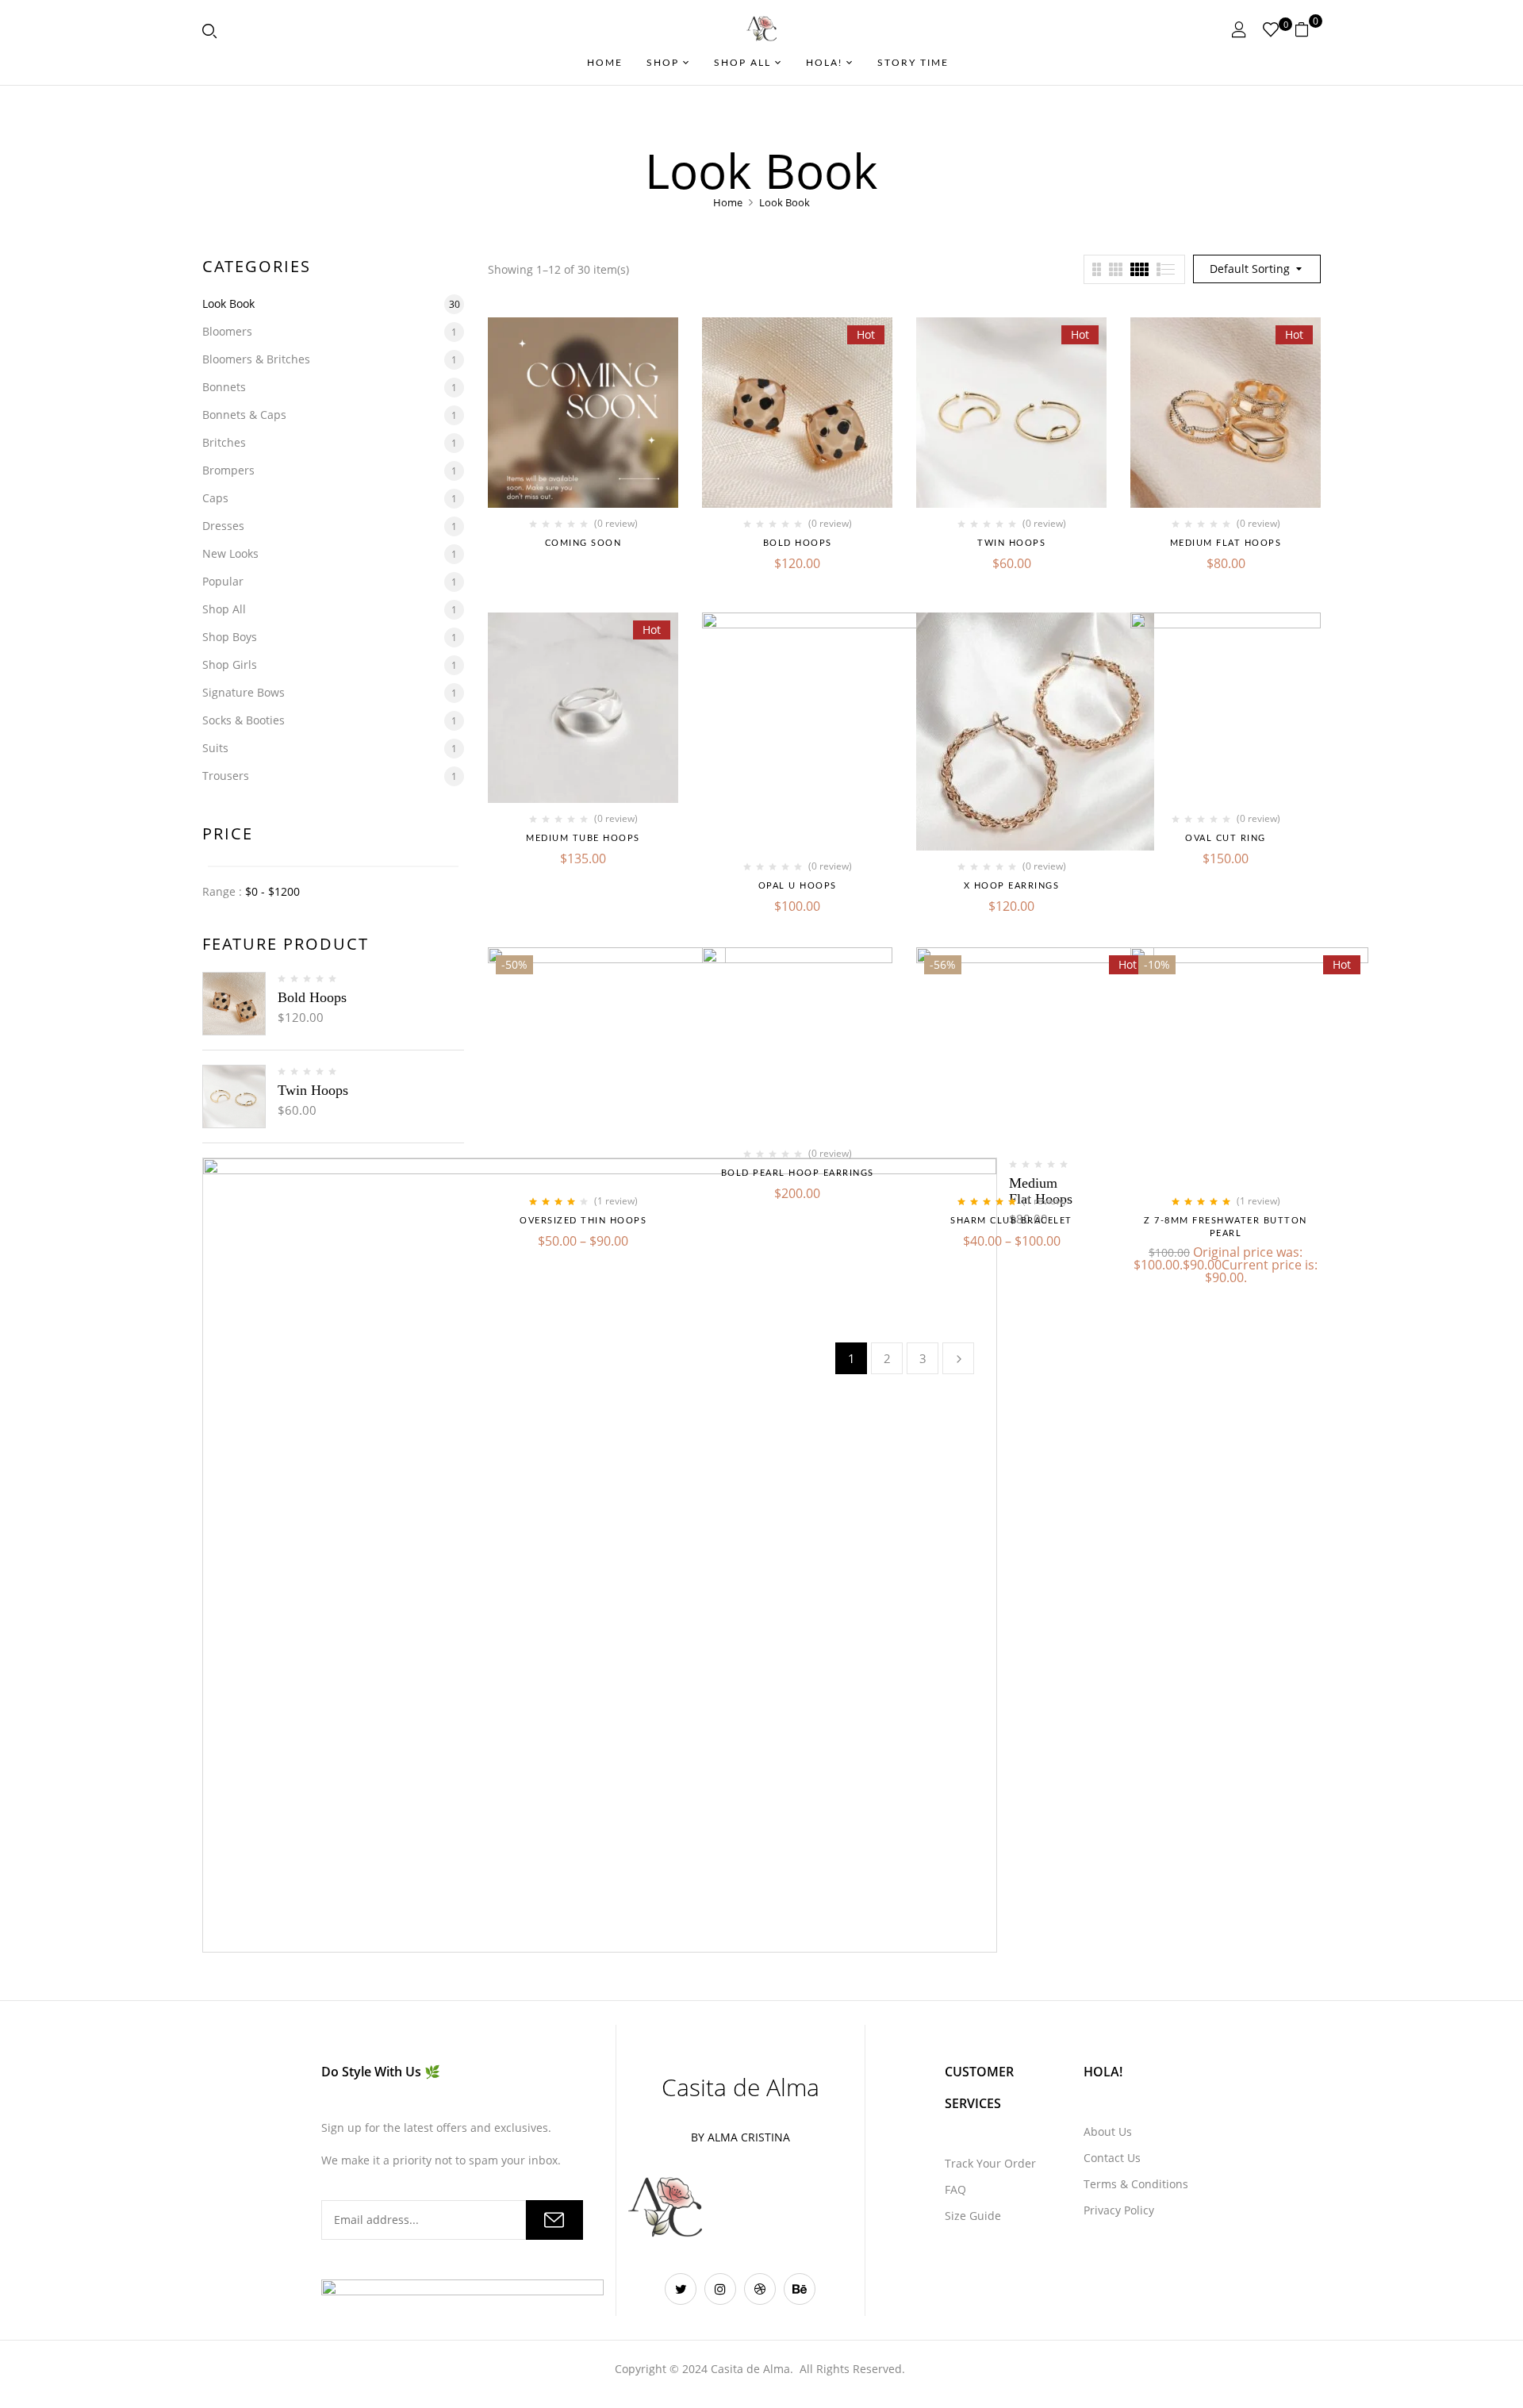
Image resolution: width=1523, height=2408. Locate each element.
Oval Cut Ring (1226, 838)
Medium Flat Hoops (1226, 543)
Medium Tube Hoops (583, 838)
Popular (223, 581)
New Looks (230, 553)
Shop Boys (230, 637)
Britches (224, 442)
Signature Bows (244, 692)
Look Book (228, 303)
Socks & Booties (244, 720)
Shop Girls (230, 664)
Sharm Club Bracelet (1011, 1221)
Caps (215, 498)
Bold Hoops (312, 997)
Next (958, 1358)
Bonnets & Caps (244, 415)
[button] (1308, 29)
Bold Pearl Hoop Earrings (798, 1173)
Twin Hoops (313, 1090)
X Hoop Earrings (1012, 886)
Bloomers (227, 331)
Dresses (223, 526)
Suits (215, 748)
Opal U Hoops (798, 886)
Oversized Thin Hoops (583, 1221)
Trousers (226, 776)
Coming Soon (583, 543)
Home (728, 202)
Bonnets (224, 387)
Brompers (228, 470)
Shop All (224, 609)
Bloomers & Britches (256, 359)
